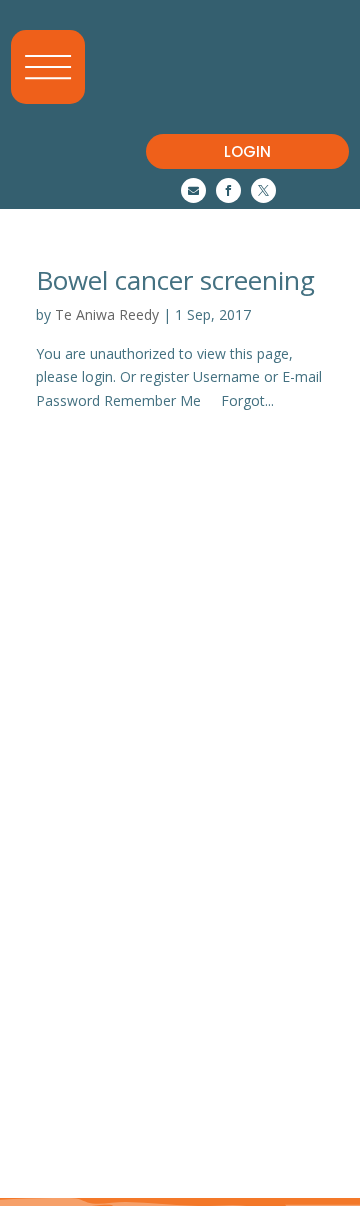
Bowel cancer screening (175, 280)
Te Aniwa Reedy (107, 314)
